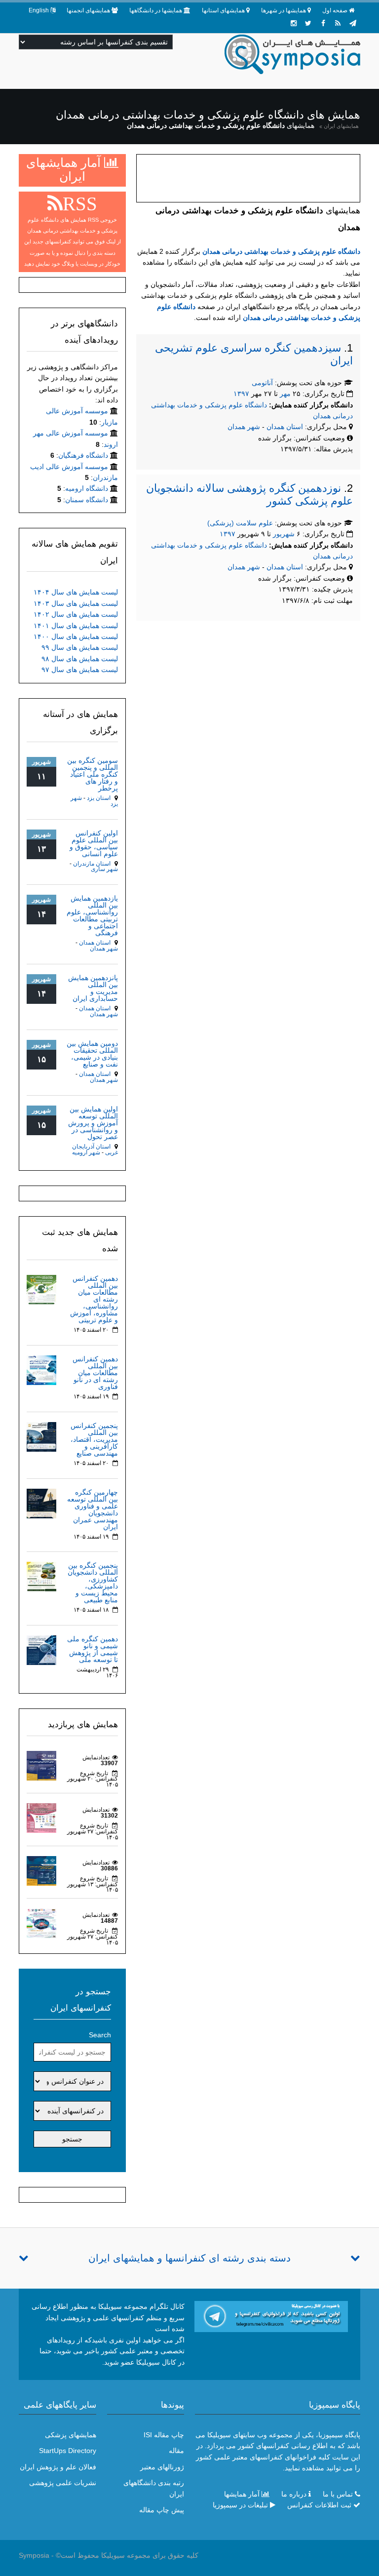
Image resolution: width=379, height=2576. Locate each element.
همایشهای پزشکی (71, 2435)
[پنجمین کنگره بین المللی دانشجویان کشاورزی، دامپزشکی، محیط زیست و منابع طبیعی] (41, 1576)
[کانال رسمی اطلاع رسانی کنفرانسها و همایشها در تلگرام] (271, 2316)
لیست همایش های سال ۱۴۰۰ (76, 636)
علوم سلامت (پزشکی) (240, 523)
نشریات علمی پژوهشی (63, 2483)
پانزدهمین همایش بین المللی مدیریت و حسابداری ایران (93, 988)
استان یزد (99, 798)
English (39, 10)
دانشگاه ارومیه (87, 488)
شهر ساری (104, 869)
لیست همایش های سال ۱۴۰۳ (76, 603)
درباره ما (294, 2494)
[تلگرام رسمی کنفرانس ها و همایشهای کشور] (353, 23)
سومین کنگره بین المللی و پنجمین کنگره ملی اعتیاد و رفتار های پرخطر (93, 774)
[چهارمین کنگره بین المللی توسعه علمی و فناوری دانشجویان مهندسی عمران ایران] (41, 1503)
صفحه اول (335, 10)
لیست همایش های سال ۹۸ (80, 659)
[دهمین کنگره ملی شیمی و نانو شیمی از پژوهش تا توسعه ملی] (41, 1650)
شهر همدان (244, 427)
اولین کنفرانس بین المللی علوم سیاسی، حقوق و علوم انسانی (94, 843)
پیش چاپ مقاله (162, 2510)
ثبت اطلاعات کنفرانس (319, 2505)
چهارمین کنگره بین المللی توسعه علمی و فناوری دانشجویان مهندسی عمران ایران (93, 1509)
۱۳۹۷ (241, 394)
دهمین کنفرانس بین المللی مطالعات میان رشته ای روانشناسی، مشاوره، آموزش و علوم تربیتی (94, 1299)
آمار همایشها (242, 2494)
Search (100, 2035)
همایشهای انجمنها (88, 10)
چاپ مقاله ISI (164, 2435)
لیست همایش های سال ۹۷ (80, 670)
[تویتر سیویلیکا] (308, 23)
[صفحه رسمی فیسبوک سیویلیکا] (323, 23)
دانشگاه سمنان (87, 500)
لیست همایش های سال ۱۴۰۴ (76, 592)
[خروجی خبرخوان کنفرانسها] (338, 23)
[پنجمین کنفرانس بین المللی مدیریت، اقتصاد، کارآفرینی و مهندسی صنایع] (41, 1436)
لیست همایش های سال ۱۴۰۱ (76, 626)
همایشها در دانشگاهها (156, 10)
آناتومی (262, 383)
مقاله (176, 2451)
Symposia (34, 2555)
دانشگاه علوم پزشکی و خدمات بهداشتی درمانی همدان (281, 251)
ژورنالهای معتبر (162, 2467)
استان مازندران (92, 864)
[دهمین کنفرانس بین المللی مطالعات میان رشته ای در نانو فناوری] (41, 1369)
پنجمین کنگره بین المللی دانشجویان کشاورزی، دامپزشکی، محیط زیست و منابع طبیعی (93, 1583)
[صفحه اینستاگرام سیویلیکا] (294, 23)
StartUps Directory (68, 2451)
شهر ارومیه (86, 1152)
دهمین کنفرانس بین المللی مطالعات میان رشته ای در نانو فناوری (95, 1373)
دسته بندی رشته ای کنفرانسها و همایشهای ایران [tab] (189, 2258)
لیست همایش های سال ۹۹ (80, 647)
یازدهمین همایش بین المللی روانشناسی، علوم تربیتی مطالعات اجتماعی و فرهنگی (92, 915)
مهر (285, 394)
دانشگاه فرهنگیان (83, 455)
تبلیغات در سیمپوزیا (240, 2505)
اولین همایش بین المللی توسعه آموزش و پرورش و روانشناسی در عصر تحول (93, 1123)
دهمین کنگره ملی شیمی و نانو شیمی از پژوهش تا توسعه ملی (93, 1649)
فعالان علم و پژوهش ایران (58, 2467)
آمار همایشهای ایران (65, 169)
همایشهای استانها (223, 10)
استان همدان (286, 427)
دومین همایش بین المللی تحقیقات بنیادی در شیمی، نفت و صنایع (92, 1054)
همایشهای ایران (341, 126)
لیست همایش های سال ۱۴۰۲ (76, 614)
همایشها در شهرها (284, 10)
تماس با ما (338, 2494)
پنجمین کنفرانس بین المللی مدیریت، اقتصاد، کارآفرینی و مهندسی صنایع (94, 1439)
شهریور (284, 534)
